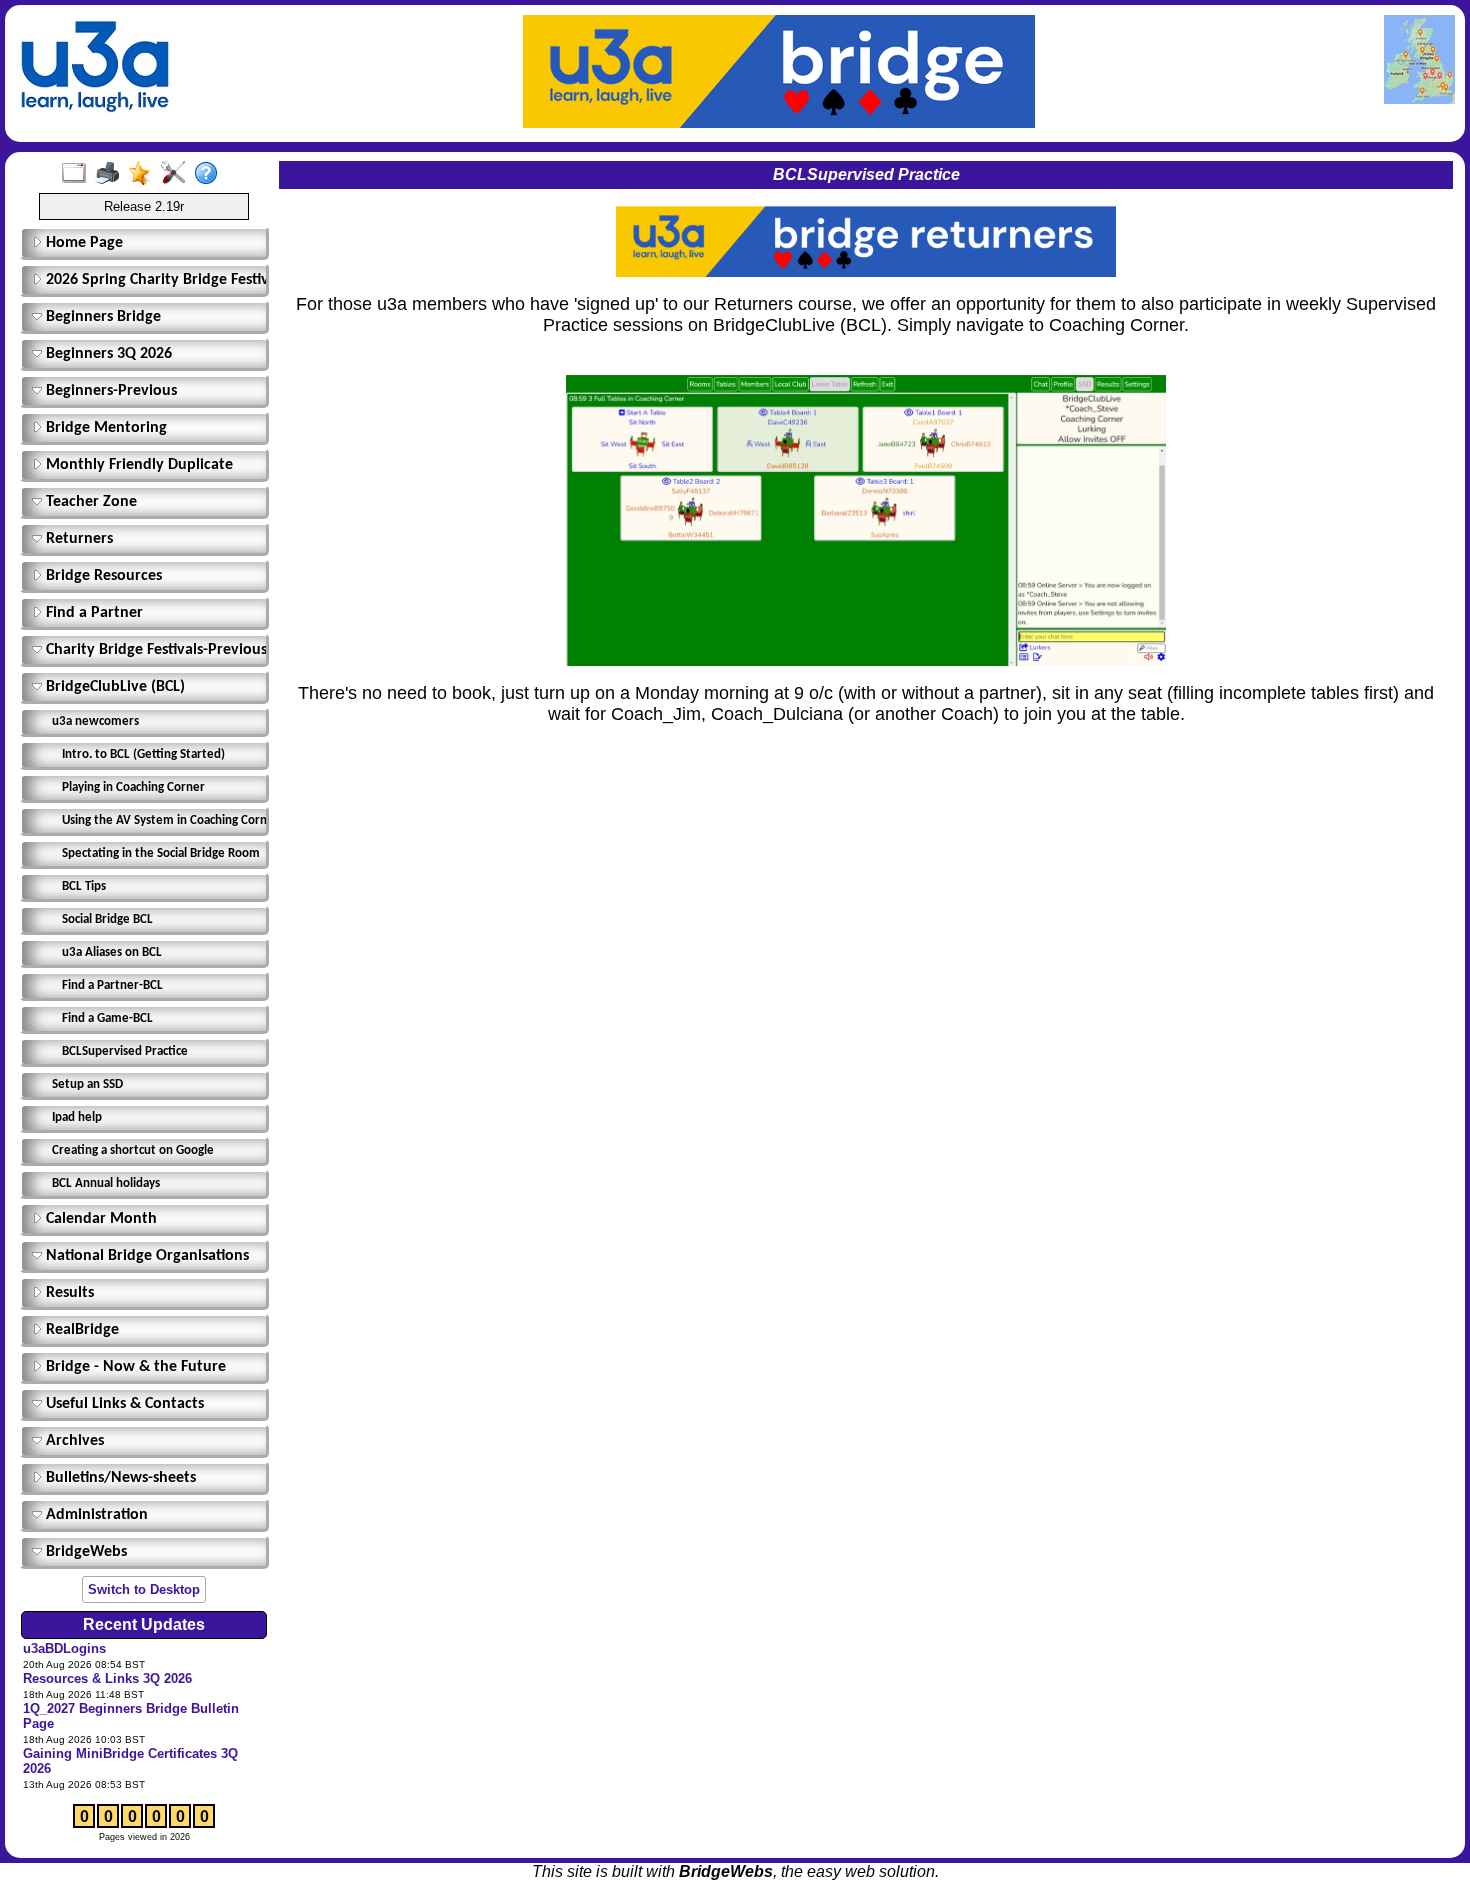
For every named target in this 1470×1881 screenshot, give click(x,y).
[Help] (210, 174)
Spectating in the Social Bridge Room (161, 853)
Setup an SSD (87, 1084)
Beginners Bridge (101, 317)
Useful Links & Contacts (123, 1404)
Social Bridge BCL (107, 919)
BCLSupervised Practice (125, 1051)
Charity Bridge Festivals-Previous (152, 650)
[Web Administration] (177, 174)
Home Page (82, 243)
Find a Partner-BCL (112, 985)
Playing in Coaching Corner (133, 787)
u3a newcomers (95, 721)
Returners (77, 539)
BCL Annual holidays (106, 1183)
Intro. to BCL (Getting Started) (143, 754)
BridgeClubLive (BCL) (113, 687)
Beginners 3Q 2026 (107, 354)
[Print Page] (111, 174)
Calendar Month (99, 1219)
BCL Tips (84, 886)
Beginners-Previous (109, 391)
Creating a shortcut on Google (133, 1150)
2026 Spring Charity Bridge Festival (152, 280)
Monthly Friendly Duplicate (137, 465)
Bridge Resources (102, 576)
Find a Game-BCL (107, 1018)
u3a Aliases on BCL (112, 952)
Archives (73, 1441)
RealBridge (80, 1330)
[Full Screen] (78, 174)
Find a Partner (92, 613)
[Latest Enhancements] (144, 174)
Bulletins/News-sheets (119, 1478)
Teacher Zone (89, 502)
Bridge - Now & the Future (134, 1367)
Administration (95, 1515)
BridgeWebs (84, 1552)
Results (68, 1293)
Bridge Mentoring (104, 428)
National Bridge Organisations (145, 1256)
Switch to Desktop (144, 1589)
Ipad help (77, 1117)
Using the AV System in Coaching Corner (162, 820)
